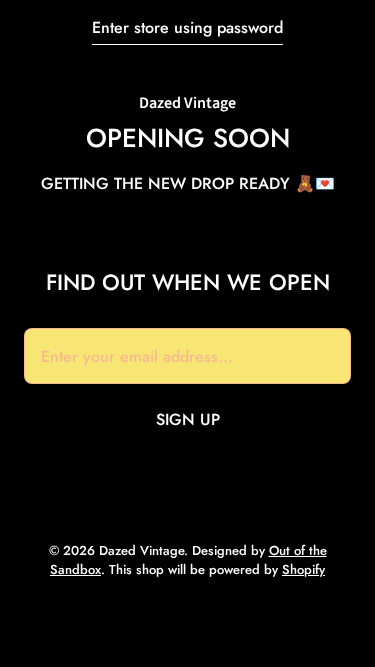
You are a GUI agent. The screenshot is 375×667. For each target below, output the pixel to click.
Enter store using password (187, 27)
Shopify (303, 569)
